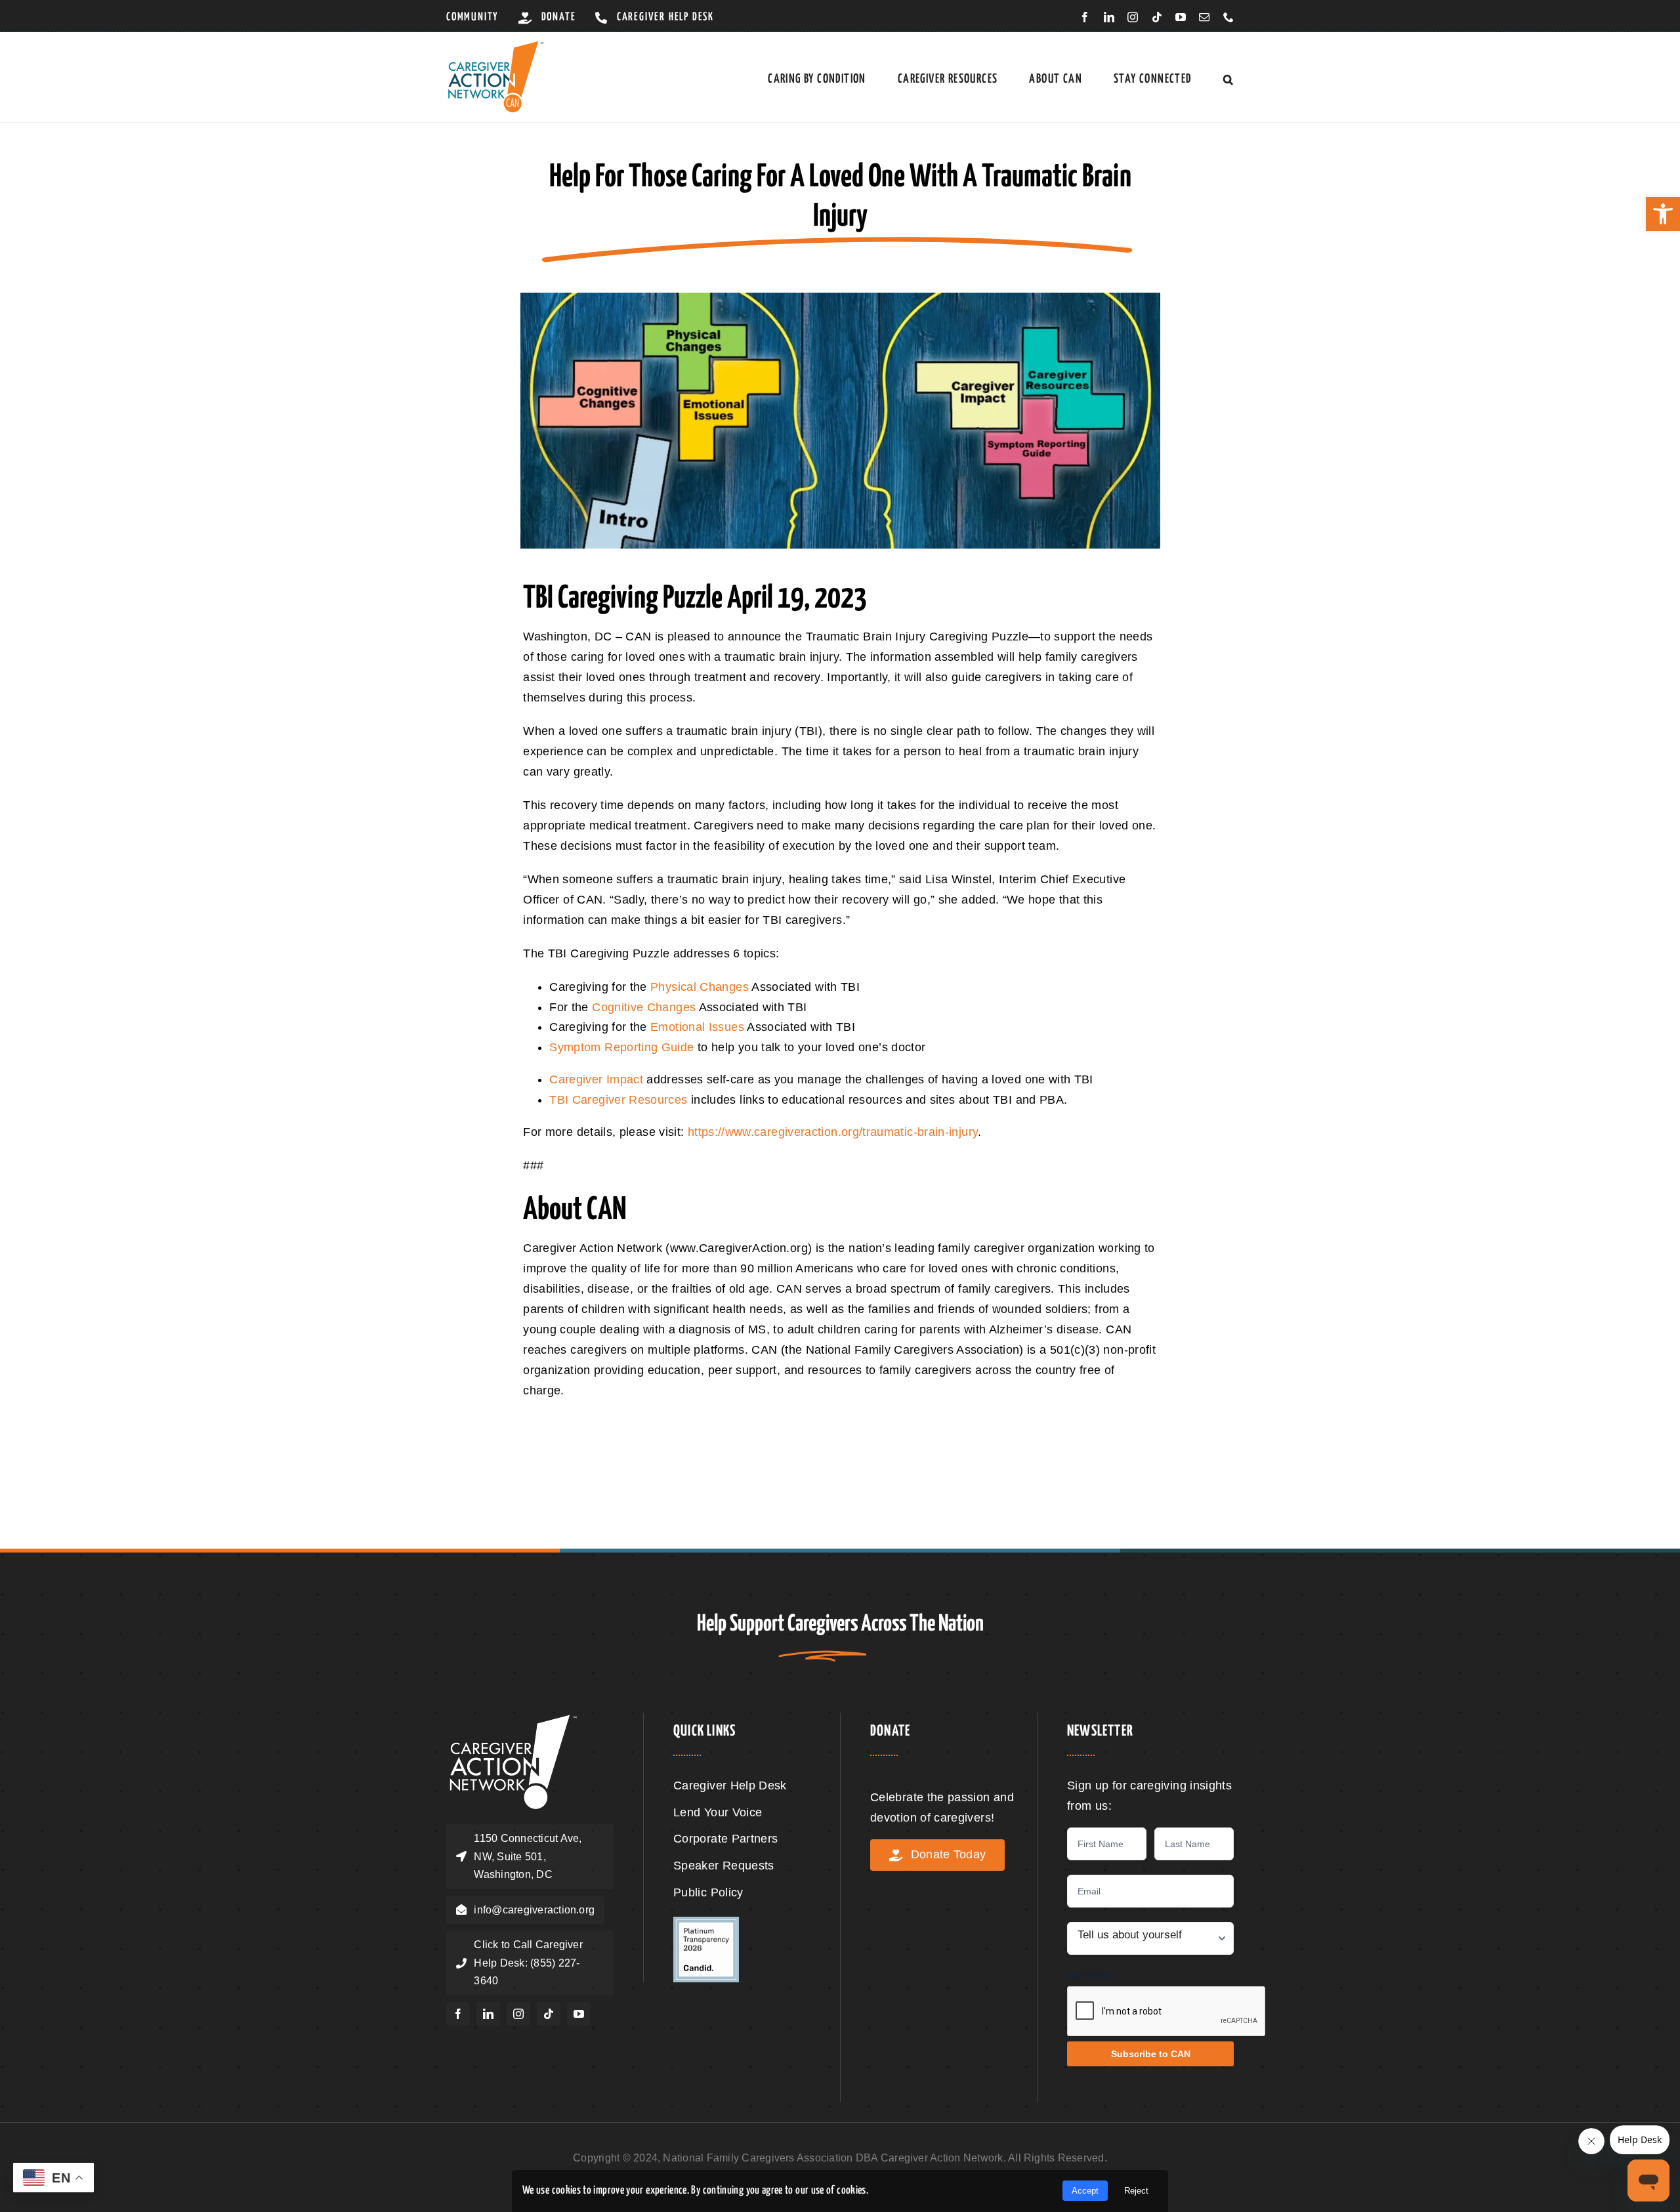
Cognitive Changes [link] (644, 1007)
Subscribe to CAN (1151, 2054)
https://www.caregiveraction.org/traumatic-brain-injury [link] (833, 1132)
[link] (1663, 214)
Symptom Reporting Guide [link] (621, 1047)
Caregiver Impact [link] (596, 1079)
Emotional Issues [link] (697, 1027)
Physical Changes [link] (700, 987)
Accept (1085, 2191)
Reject (1136, 2191)
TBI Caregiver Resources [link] (618, 1100)
